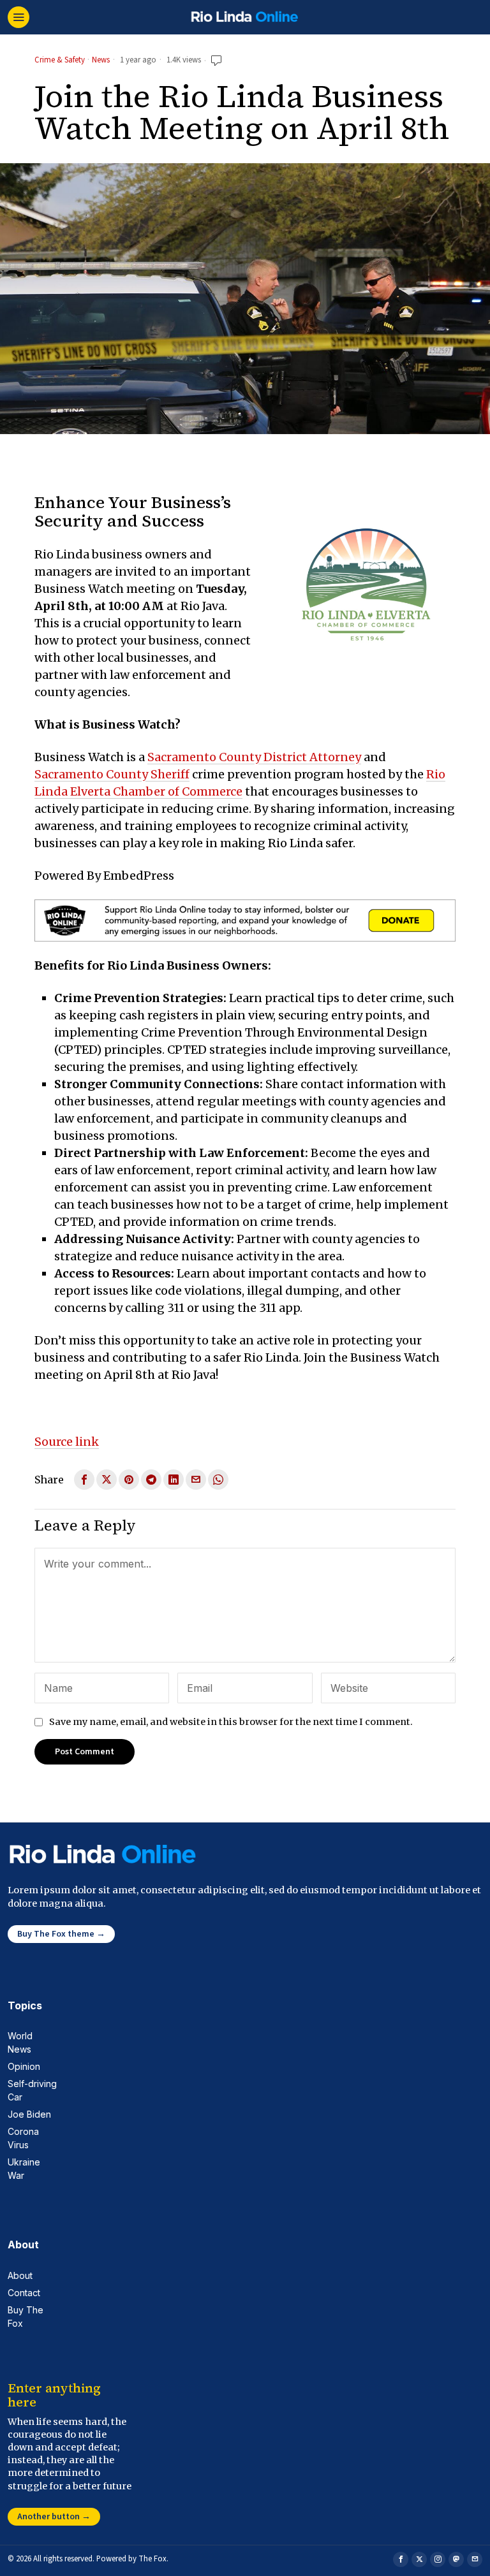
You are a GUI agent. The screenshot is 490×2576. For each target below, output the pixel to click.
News (101, 61)
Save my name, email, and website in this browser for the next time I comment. (231, 1722)
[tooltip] (84, 1480)
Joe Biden (29, 2114)
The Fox (152, 2559)
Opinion (24, 2066)
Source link (67, 1442)
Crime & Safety (60, 61)
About (20, 2275)
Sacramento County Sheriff (112, 774)
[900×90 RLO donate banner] (245, 920)
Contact (24, 2293)
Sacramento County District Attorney (254, 757)
